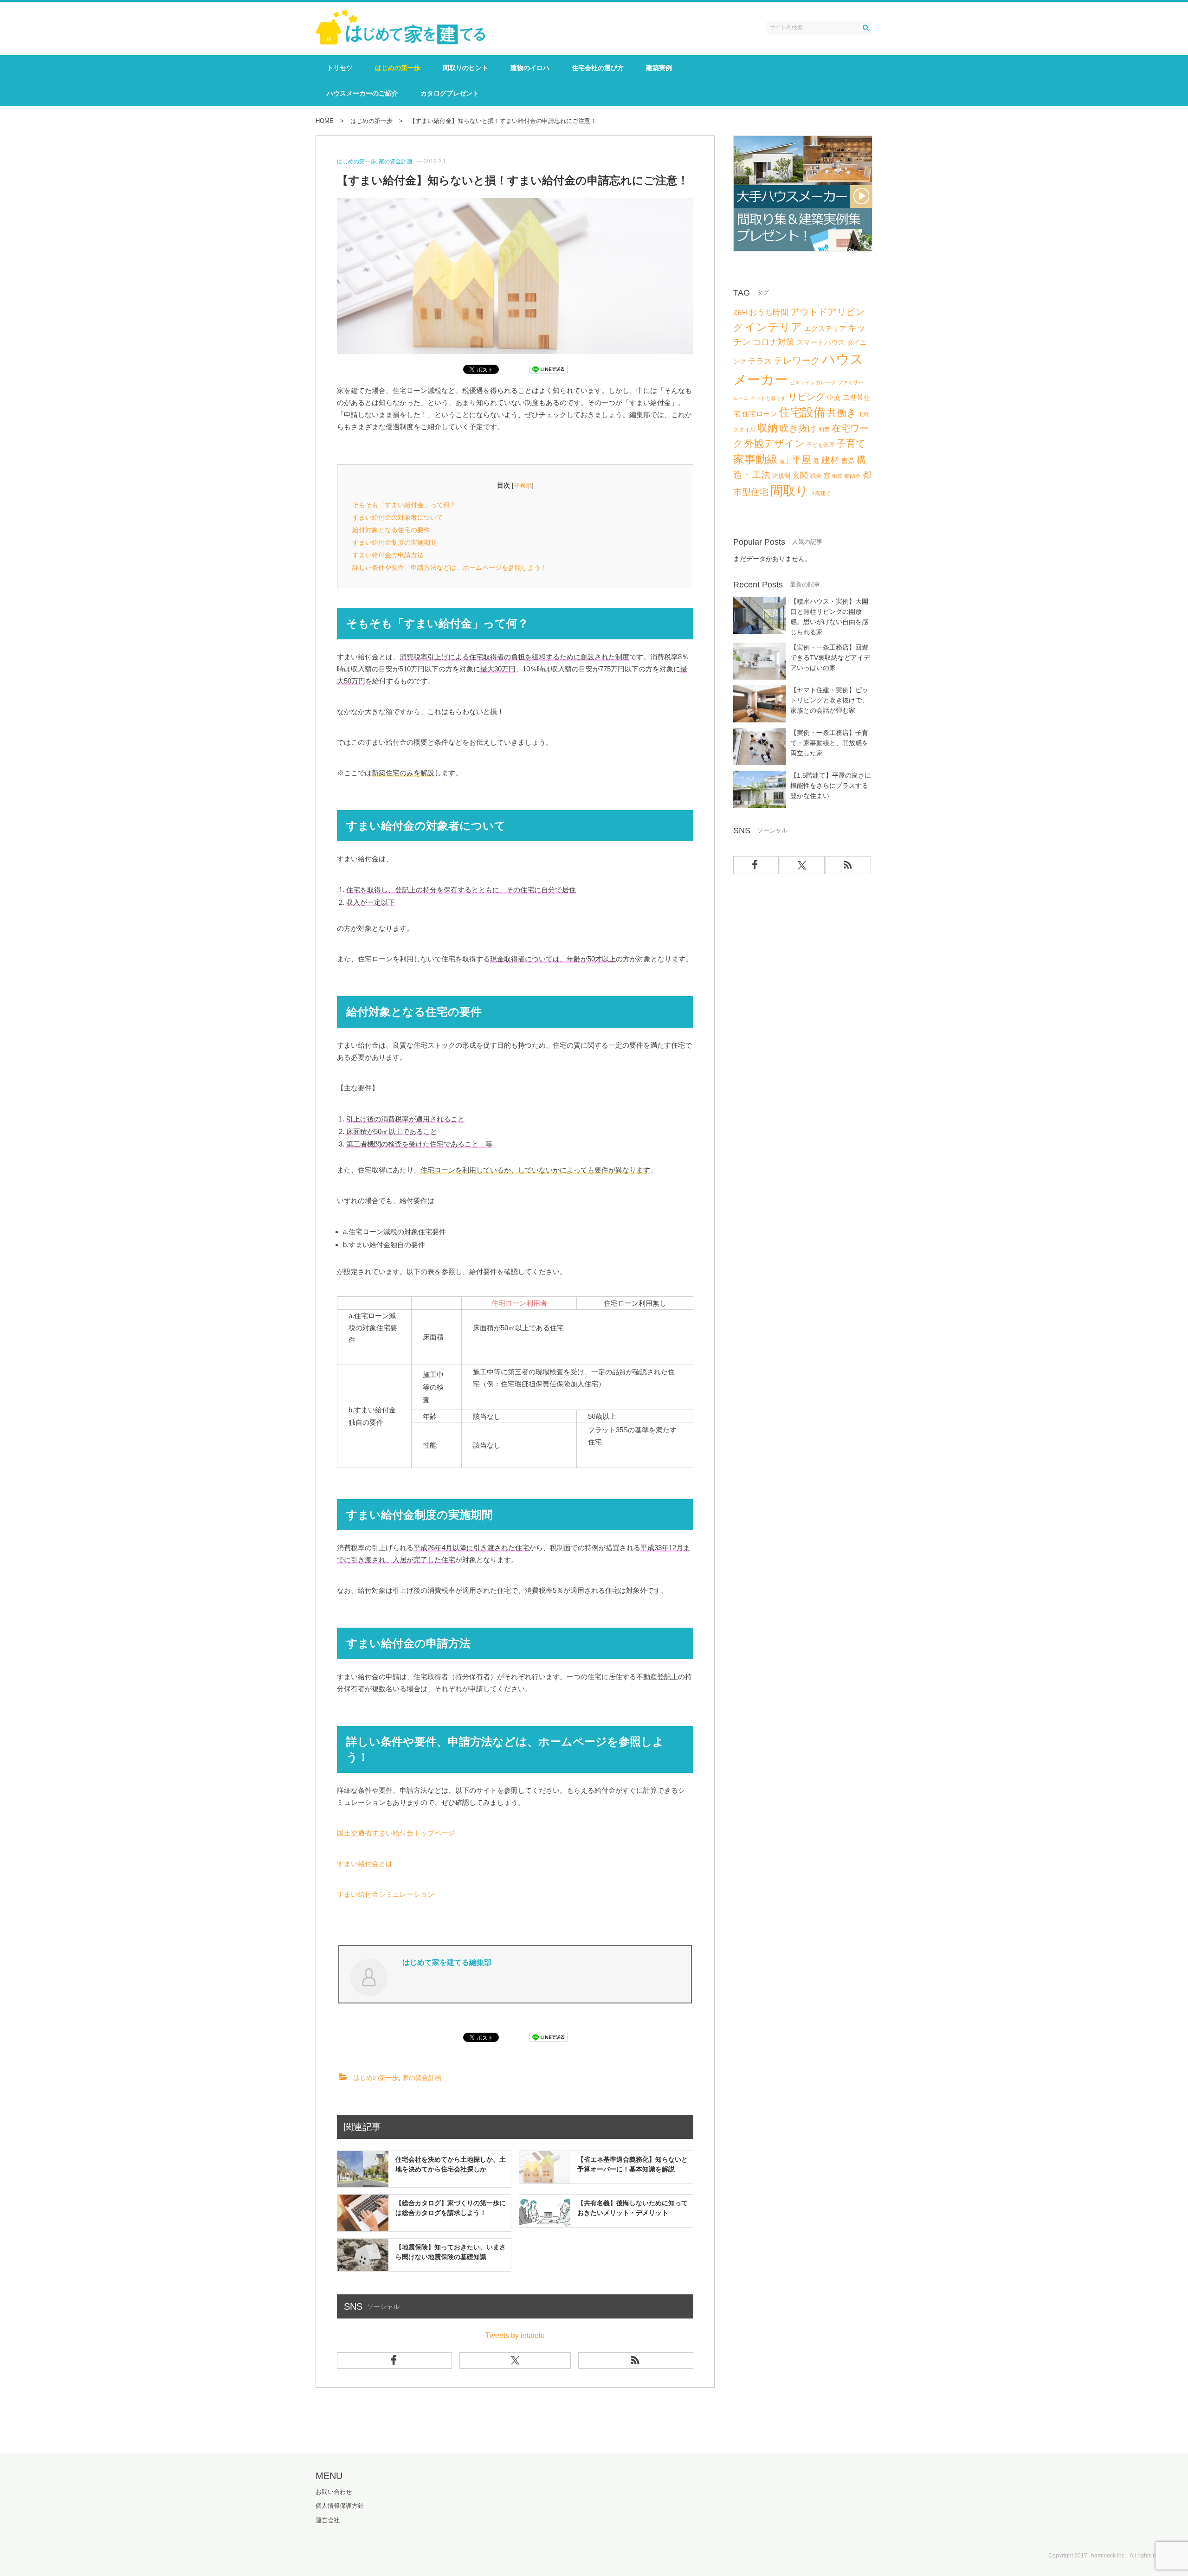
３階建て (820, 493)
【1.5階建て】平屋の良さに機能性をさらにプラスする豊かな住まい (831, 786)
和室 (824, 430)
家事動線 (755, 459)
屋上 (785, 461)
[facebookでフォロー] (394, 2360)
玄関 (800, 475)
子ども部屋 (820, 445)
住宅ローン (759, 414)
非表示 (523, 486)
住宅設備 (802, 412)
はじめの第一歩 (398, 68)
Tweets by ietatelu (515, 2335)
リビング (807, 397)
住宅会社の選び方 (598, 68)
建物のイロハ (530, 68)
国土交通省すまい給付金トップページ (396, 1833)
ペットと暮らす (768, 398)
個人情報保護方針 (340, 2506)
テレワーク (797, 361)
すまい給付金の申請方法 (388, 555)
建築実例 (659, 68)
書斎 (848, 460)
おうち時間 (769, 312)
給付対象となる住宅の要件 (391, 530)
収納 (768, 428)
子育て (851, 444)
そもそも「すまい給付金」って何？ (404, 505)
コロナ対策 (774, 342)
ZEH (740, 313)
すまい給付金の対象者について (398, 517)
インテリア (773, 327)
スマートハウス (821, 342)
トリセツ (340, 68)
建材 (830, 460)
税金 (816, 476)
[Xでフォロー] (515, 2360)
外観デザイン (775, 443)
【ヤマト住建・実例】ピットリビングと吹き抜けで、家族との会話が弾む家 (829, 700)
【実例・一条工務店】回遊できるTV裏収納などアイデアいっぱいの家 (830, 657)
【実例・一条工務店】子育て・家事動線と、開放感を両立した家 (829, 743)
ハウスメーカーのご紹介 (362, 93)
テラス (760, 361)
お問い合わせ (334, 2492)
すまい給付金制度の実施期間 (394, 542)
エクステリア (825, 328)
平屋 (801, 460)
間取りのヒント (465, 68)
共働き (842, 413)
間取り (789, 491)
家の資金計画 (422, 2078)
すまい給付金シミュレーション (386, 1894)
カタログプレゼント (450, 93)
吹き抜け (798, 428)
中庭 (834, 398)
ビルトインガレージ (813, 382)
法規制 (781, 476)
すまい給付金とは (365, 1864)
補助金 (852, 476)
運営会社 (328, 2520)
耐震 (837, 476)
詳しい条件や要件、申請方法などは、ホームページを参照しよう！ (450, 567)
